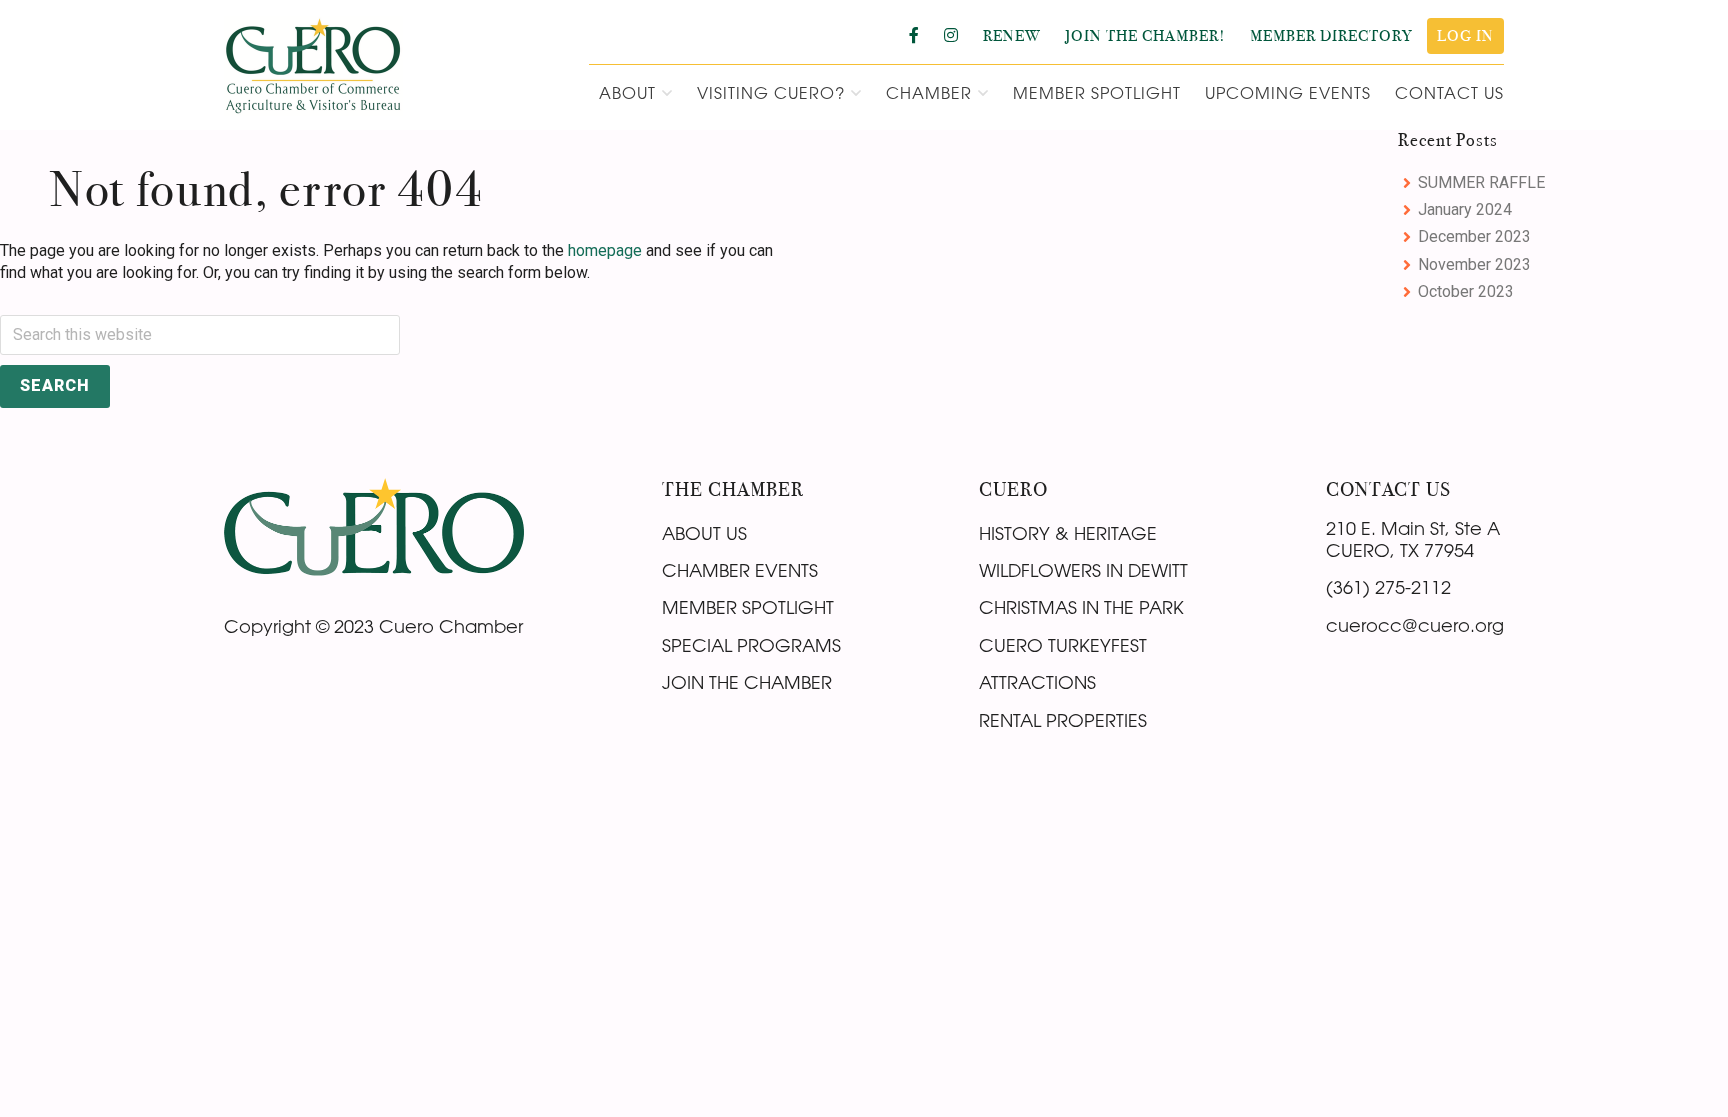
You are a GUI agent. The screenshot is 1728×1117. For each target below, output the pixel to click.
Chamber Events (740, 570)
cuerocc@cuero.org (1415, 625)
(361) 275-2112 (1388, 587)
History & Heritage (1068, 533)
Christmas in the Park (1081, 607)
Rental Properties (1063, 720)
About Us (704, 533)
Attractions (1037, 682)
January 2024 (1465, 209)
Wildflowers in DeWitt (1083, 570)
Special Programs (751, 645)
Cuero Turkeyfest (1063, 645)
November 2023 (1474, 264)
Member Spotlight (748, 607)
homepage (605, 250)
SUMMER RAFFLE (1481, 182)
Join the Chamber (747, 682)
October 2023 (1466, 291)
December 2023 (1474, 236)
